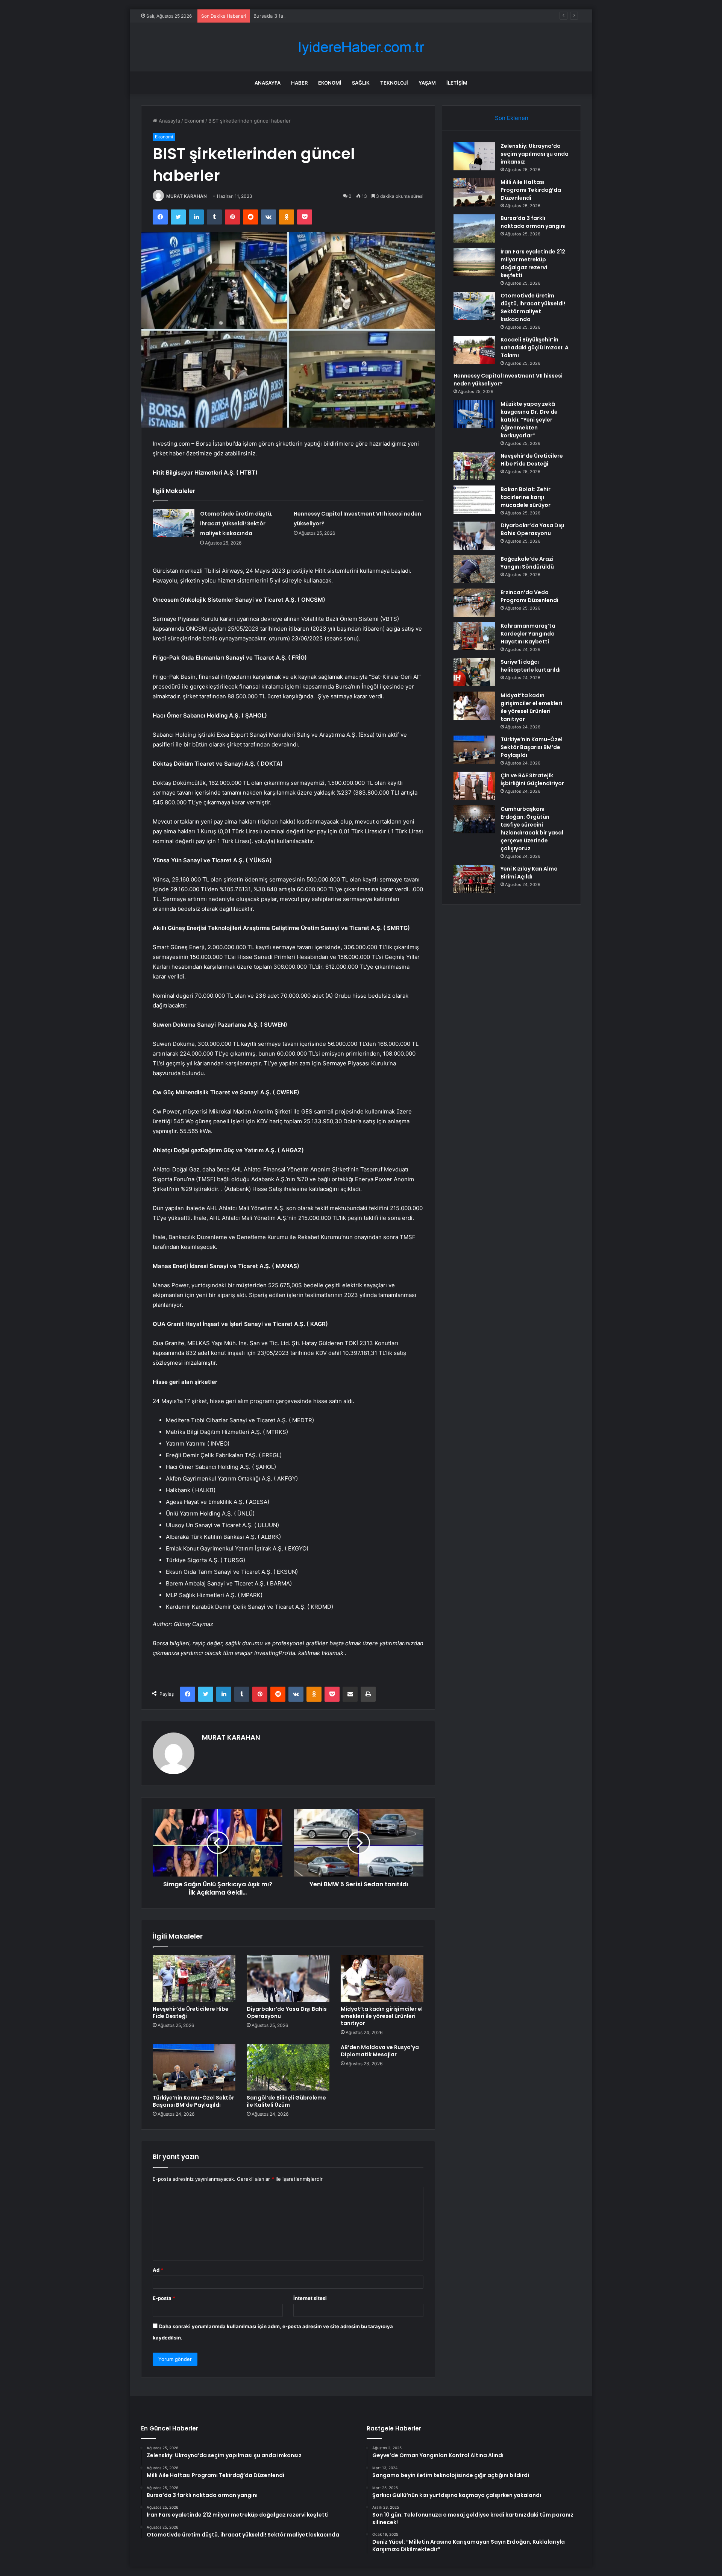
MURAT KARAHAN (187, 196)
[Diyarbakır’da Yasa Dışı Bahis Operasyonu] (288, 1978)
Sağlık (361, 83)
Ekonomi (330, 83)
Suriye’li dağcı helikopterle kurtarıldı (531, 666)
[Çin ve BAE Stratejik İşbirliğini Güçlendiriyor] (474, 786)
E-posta (164, 2298)
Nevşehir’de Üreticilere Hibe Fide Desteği (191, 2012)
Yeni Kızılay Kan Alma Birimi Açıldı (529, 873)
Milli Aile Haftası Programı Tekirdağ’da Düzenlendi (531, 190)
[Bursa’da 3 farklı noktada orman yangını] (474, 228)
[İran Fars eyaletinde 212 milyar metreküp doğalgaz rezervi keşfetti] (474, 262)
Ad (158, 2270)
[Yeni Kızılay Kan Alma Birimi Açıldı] (474, 879)
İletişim (457, 83)
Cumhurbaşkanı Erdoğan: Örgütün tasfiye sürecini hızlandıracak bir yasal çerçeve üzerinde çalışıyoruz (532, 829)
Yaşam (427, 83)
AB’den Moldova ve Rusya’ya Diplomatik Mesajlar (380, 2051)
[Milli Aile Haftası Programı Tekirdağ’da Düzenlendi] (474, 192)
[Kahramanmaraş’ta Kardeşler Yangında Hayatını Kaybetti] (474, 636)
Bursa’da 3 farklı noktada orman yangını (299, 16)
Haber (299, 83)
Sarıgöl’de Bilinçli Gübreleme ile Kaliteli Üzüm (286, 2101)
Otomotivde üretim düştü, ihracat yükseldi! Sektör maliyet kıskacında (236, 523)
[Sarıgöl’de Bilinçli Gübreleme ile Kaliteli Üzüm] (288, 2067)
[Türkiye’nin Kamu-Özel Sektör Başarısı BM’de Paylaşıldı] (194, 2067)
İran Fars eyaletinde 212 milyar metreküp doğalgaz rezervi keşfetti (533, 263)
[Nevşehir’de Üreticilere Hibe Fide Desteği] (194, 1978)
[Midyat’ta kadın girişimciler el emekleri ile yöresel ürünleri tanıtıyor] (382, 1978)
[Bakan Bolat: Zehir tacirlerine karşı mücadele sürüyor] (474, 500)
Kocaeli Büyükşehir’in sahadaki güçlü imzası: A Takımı (535, 347)
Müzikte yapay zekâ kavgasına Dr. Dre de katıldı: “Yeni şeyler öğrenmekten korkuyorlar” (529, 420)
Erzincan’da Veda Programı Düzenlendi (529, 596)
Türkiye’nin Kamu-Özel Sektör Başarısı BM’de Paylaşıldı (193, 2101)
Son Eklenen (512, 118)
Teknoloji (394, 83)
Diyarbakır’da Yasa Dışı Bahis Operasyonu (287, 2012)
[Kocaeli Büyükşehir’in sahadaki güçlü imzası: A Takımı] (474, 350)
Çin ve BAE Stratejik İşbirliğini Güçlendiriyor (532, 779)
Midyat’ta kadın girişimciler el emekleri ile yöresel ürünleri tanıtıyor (382, 2016)
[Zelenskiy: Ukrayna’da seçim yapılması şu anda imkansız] (474, 156)
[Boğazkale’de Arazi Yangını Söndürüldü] (474, 569)
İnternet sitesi (310, 2298)
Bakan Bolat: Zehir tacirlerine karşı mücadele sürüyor (526, 497)
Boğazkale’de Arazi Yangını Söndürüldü (527, 563)
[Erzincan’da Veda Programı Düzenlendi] (474, 603)
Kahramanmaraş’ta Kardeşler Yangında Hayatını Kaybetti (528, 634)
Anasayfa (268, 83)
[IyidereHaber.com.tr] (361, 47)
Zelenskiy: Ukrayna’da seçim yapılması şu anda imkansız (535, 154)
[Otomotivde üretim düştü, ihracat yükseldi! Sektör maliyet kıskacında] (174, 523)
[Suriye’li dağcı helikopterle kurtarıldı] (474, 672)
